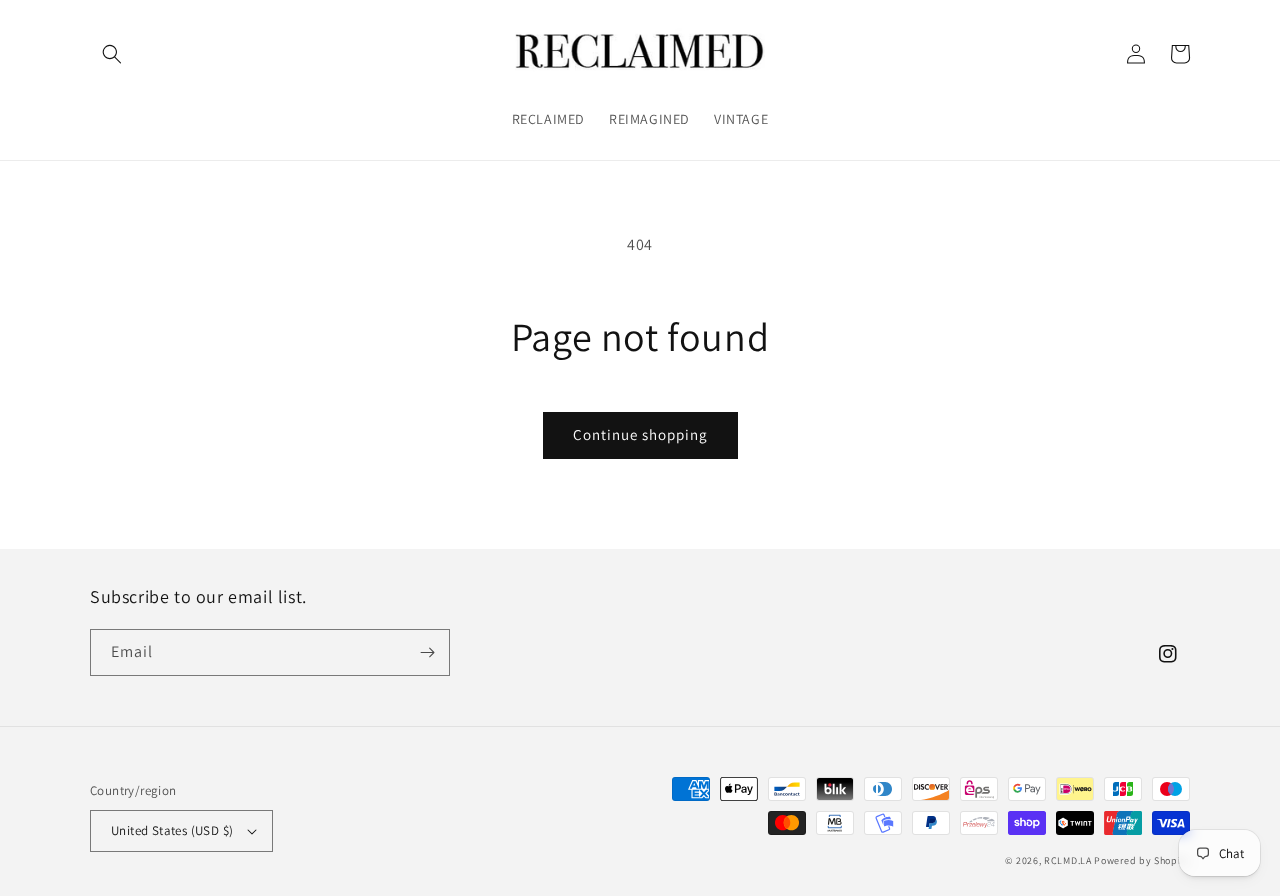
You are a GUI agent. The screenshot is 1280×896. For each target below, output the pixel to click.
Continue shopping (640, 434)
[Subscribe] (427, 652)
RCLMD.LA (1068, 860)
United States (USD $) (172, 830)
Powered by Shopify (1142, 860)
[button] (112, 54)
